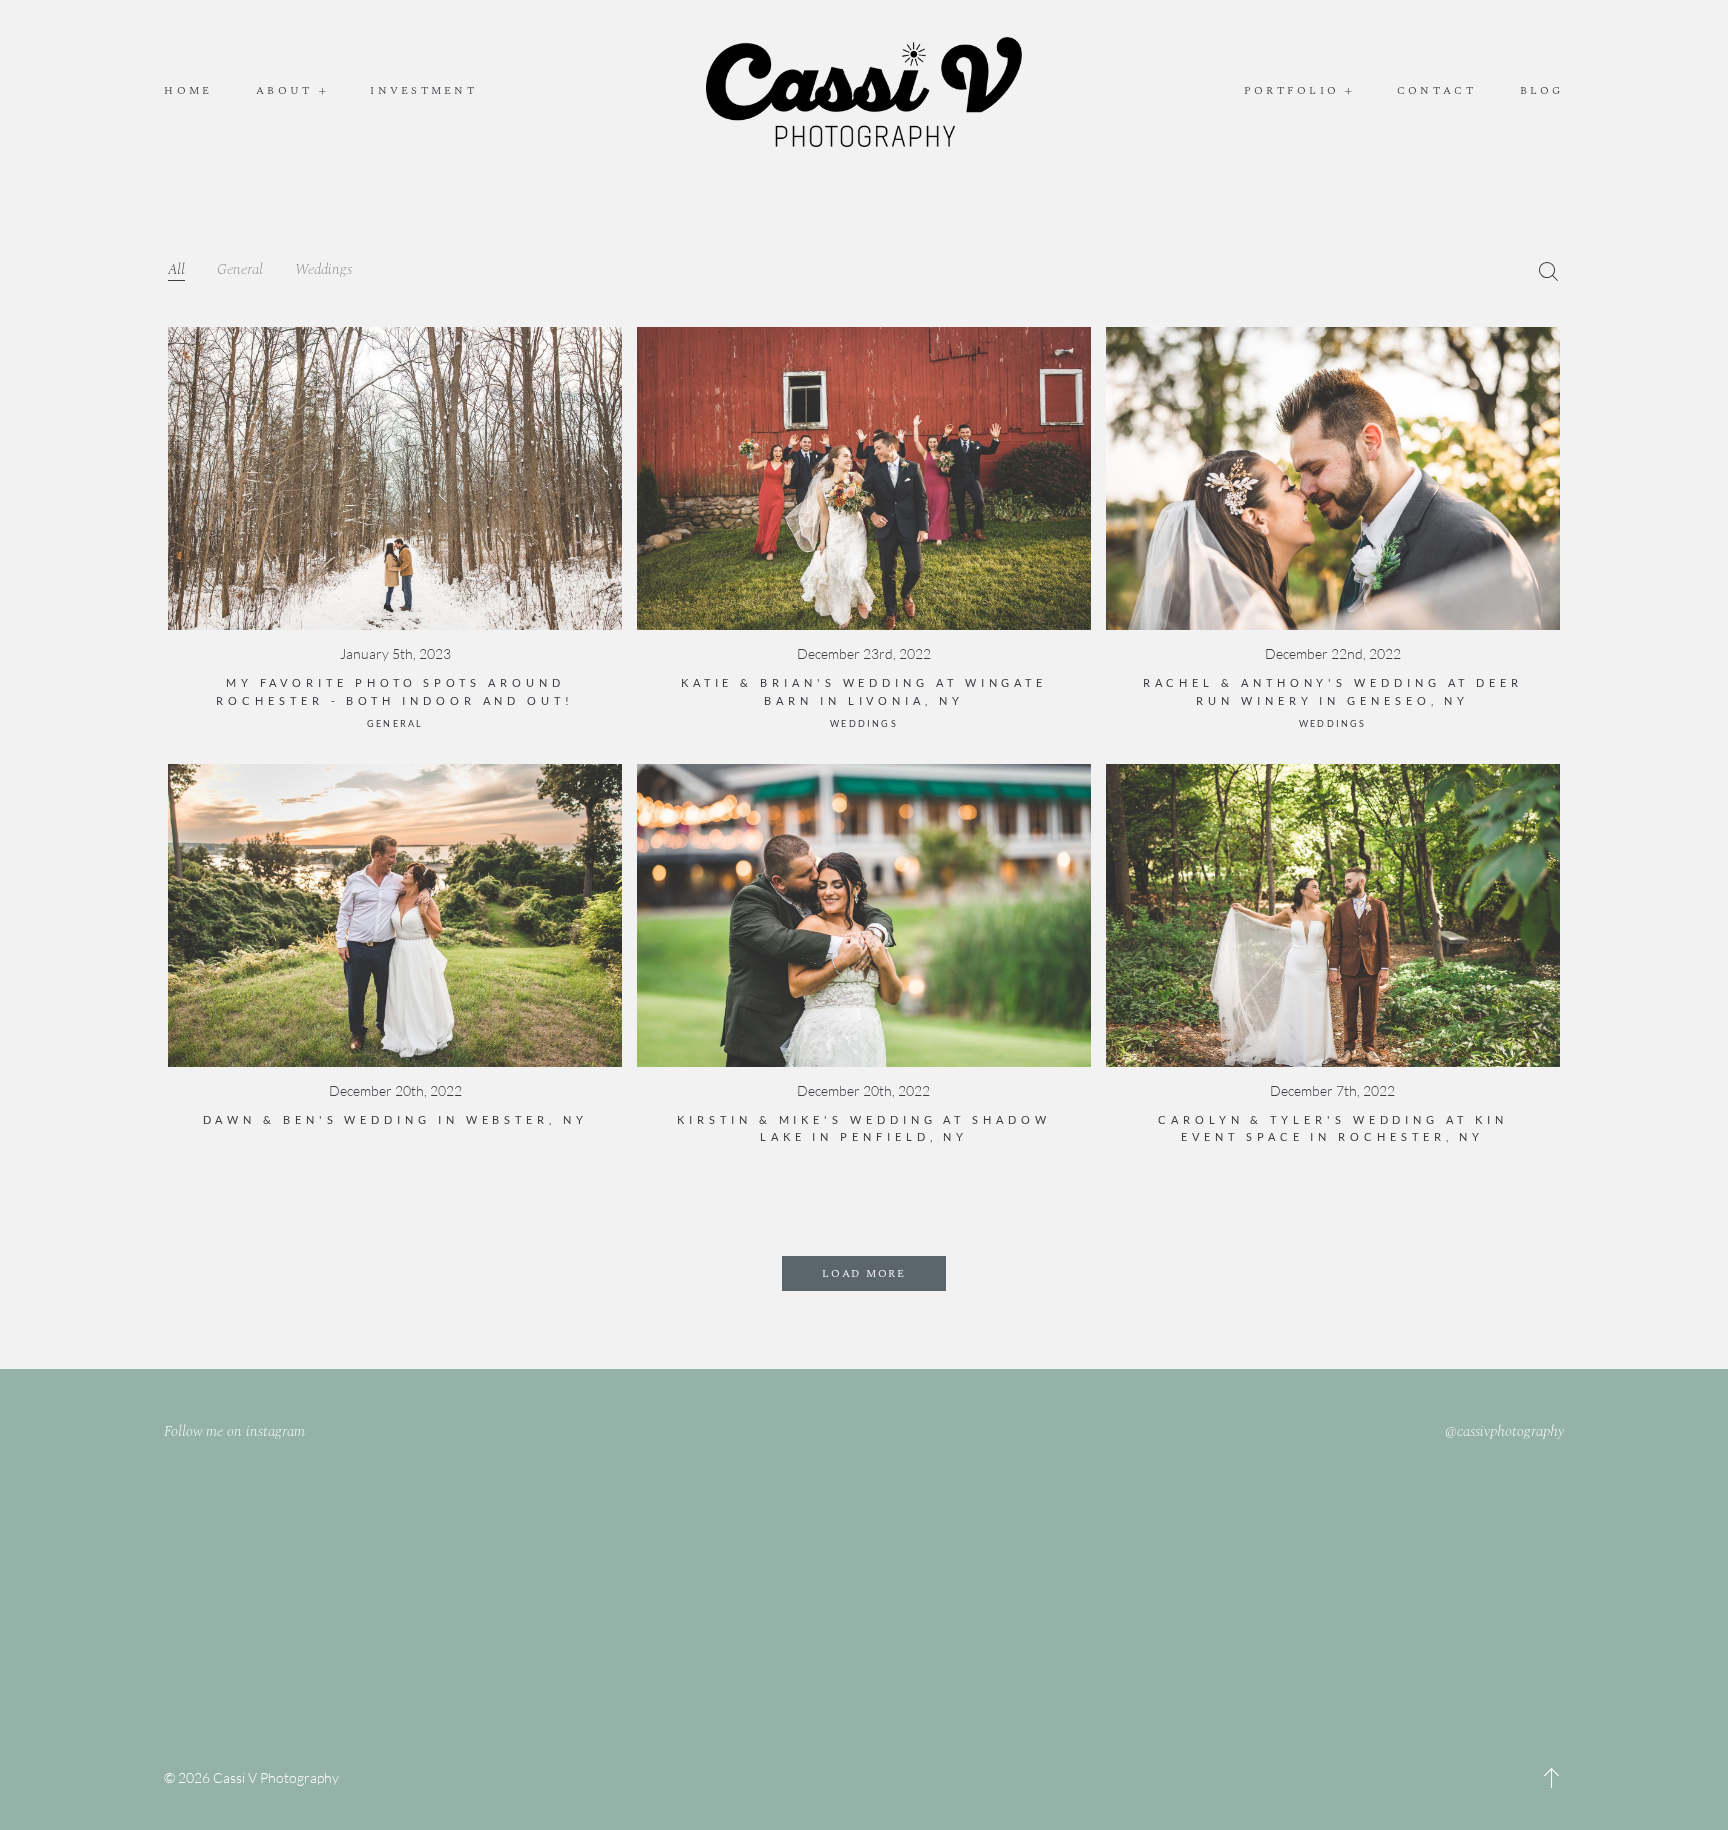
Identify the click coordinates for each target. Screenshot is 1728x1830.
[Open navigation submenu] (323, 91)
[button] (1552, 1778)
